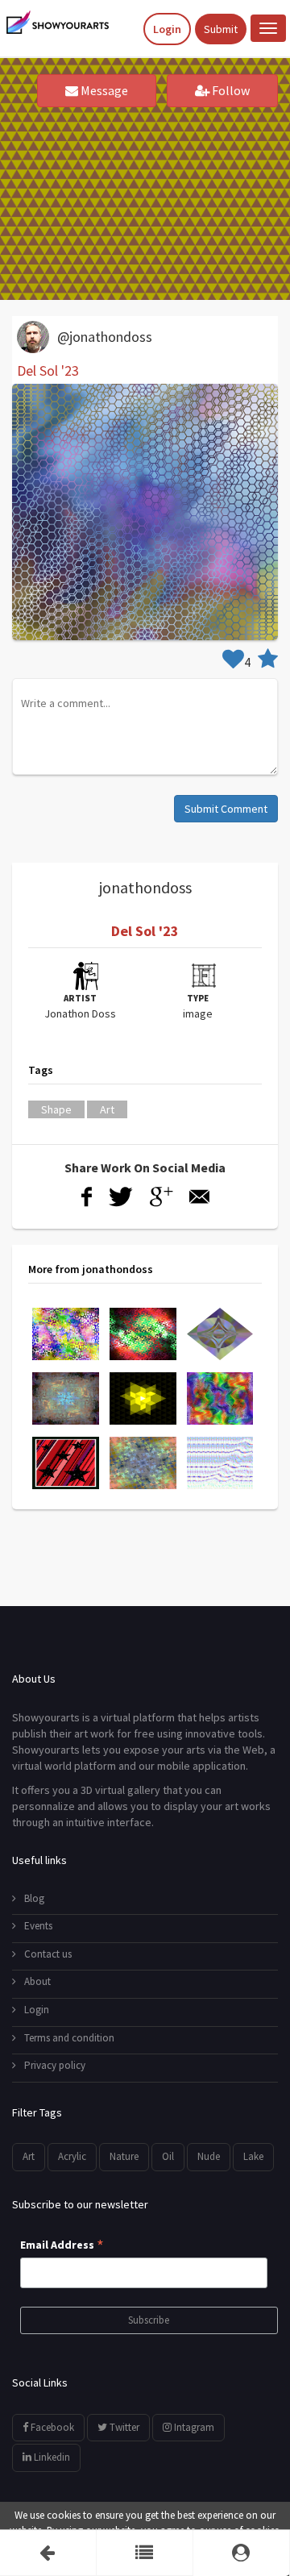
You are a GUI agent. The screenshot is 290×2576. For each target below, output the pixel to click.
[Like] (233, 662)
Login (167, 29)
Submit (221, 29)
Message (103, 90)
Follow (230, 90)
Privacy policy (55, 2065)
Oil (168, 2156)
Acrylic (72, 2156)
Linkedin (51, 2457)
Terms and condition (69, 2038)
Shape (56, 1109)
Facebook (51, 2427)
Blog (34, 1898)
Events (38, 1926)
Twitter (123, 2427)
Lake (253, 2156)
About (37, 1981)
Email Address (62, 2245)
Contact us (48, 1954)
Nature (124, 2156)
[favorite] (268, 662)
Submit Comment (226, 809)
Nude (209, 2156)
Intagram (193, 2427)
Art (107, 1109)
